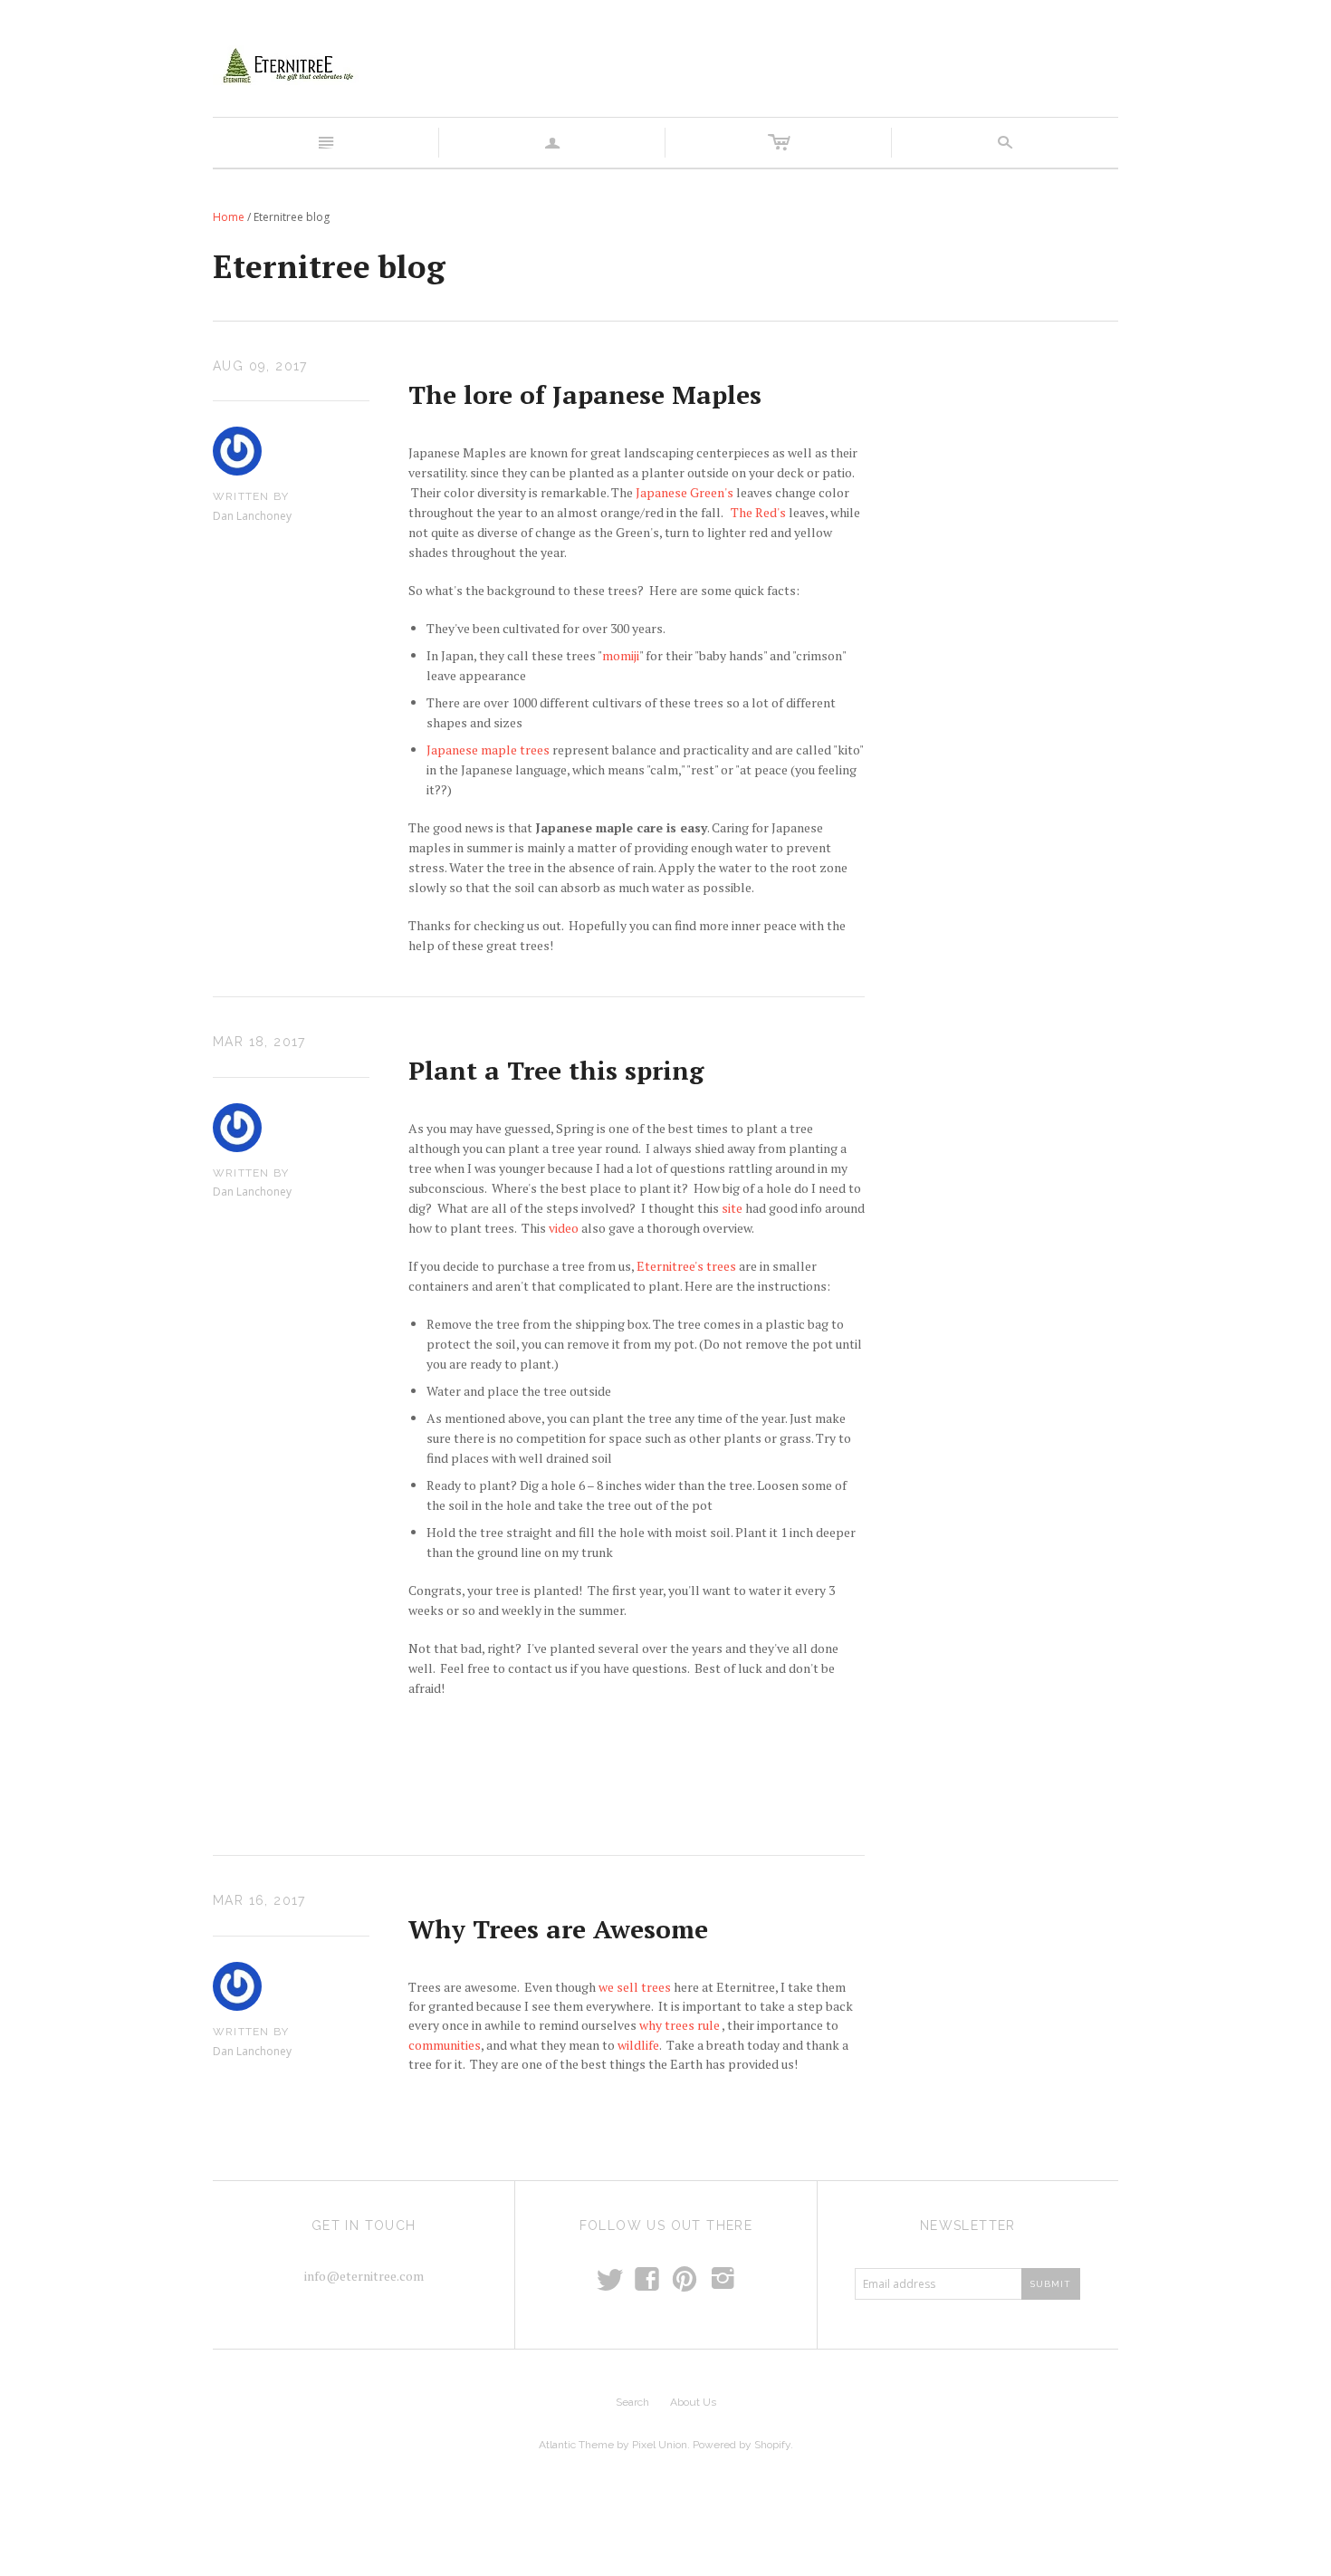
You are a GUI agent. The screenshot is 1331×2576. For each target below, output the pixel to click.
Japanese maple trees (488, 750)
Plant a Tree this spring (556, 1070)
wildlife (638, 2045)
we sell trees (635, 1987)
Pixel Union (660, 2445)
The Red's (760, 512)
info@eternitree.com (364, 2276)
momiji (621, 655)
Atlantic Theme (576, 2445)
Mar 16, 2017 (259, 1900)
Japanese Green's (685, 492)
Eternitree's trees (686, 1266)
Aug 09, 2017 (260, 366)
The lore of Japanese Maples (585, 394)
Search (632, 2402)
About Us (693, 2402)
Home (229, 217)
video (564, 1228)
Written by (251, 496)
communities (445, 2045)
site (732, 1208)
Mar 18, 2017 (259, 1042)
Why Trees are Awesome (558, 1929)
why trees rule (680, 2025)
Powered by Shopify (742, 2445)
